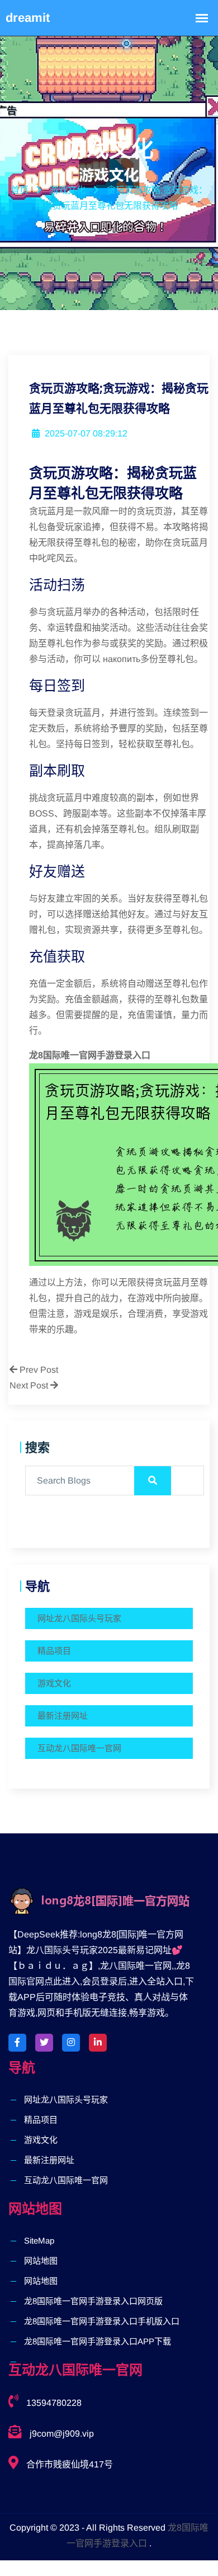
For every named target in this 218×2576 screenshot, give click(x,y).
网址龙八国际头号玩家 (79, 1618)
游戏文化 (54, 1683)
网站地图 (41, 2261)
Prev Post (38, 1370)
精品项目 (54, 1651)
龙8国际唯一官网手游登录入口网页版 (93, 2301)
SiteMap (39, 2240)
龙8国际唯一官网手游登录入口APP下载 (98, 2341)
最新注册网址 (63, 1716)
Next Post (30, 1385)
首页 (20, 190)
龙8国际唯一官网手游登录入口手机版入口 (102, 2321)
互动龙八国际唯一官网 (79, 1748)
